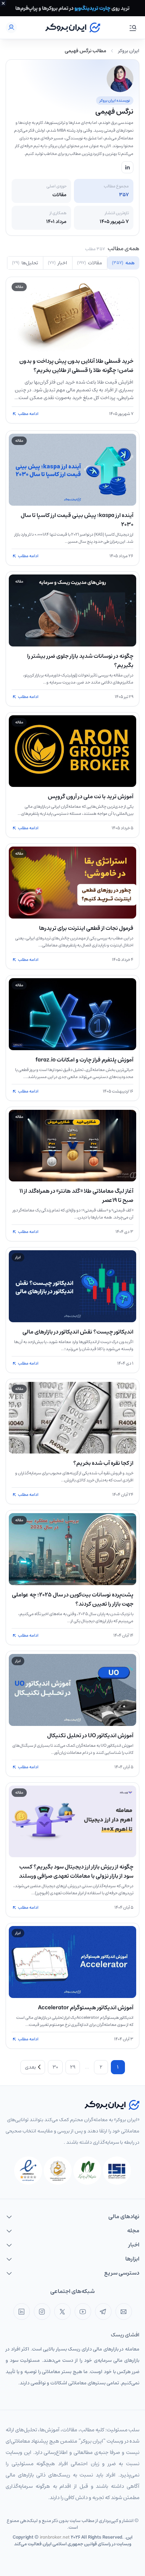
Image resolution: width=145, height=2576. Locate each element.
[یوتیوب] (83, 2312)
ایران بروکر (129, 51)
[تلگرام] (103, 2312)
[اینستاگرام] (42, 2312)
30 (55, 2067)
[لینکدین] (22, 2312)
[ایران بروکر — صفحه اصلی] (112, 2105)
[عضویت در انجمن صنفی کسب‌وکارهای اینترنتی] (117, 2171)
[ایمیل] (124, 2312)
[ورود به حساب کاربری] (11, 28)
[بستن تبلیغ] (3, 3)
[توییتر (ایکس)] (62, 2312)
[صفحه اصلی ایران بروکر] (73, 28)
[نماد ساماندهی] (58, 2171)
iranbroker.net (55, 2537)
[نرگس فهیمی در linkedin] (127, 167)
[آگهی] (72, 8)
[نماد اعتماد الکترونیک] (28, 2171)
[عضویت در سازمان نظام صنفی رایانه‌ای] (87, 2171)
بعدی (30, 2067)
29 (73, 2067)
